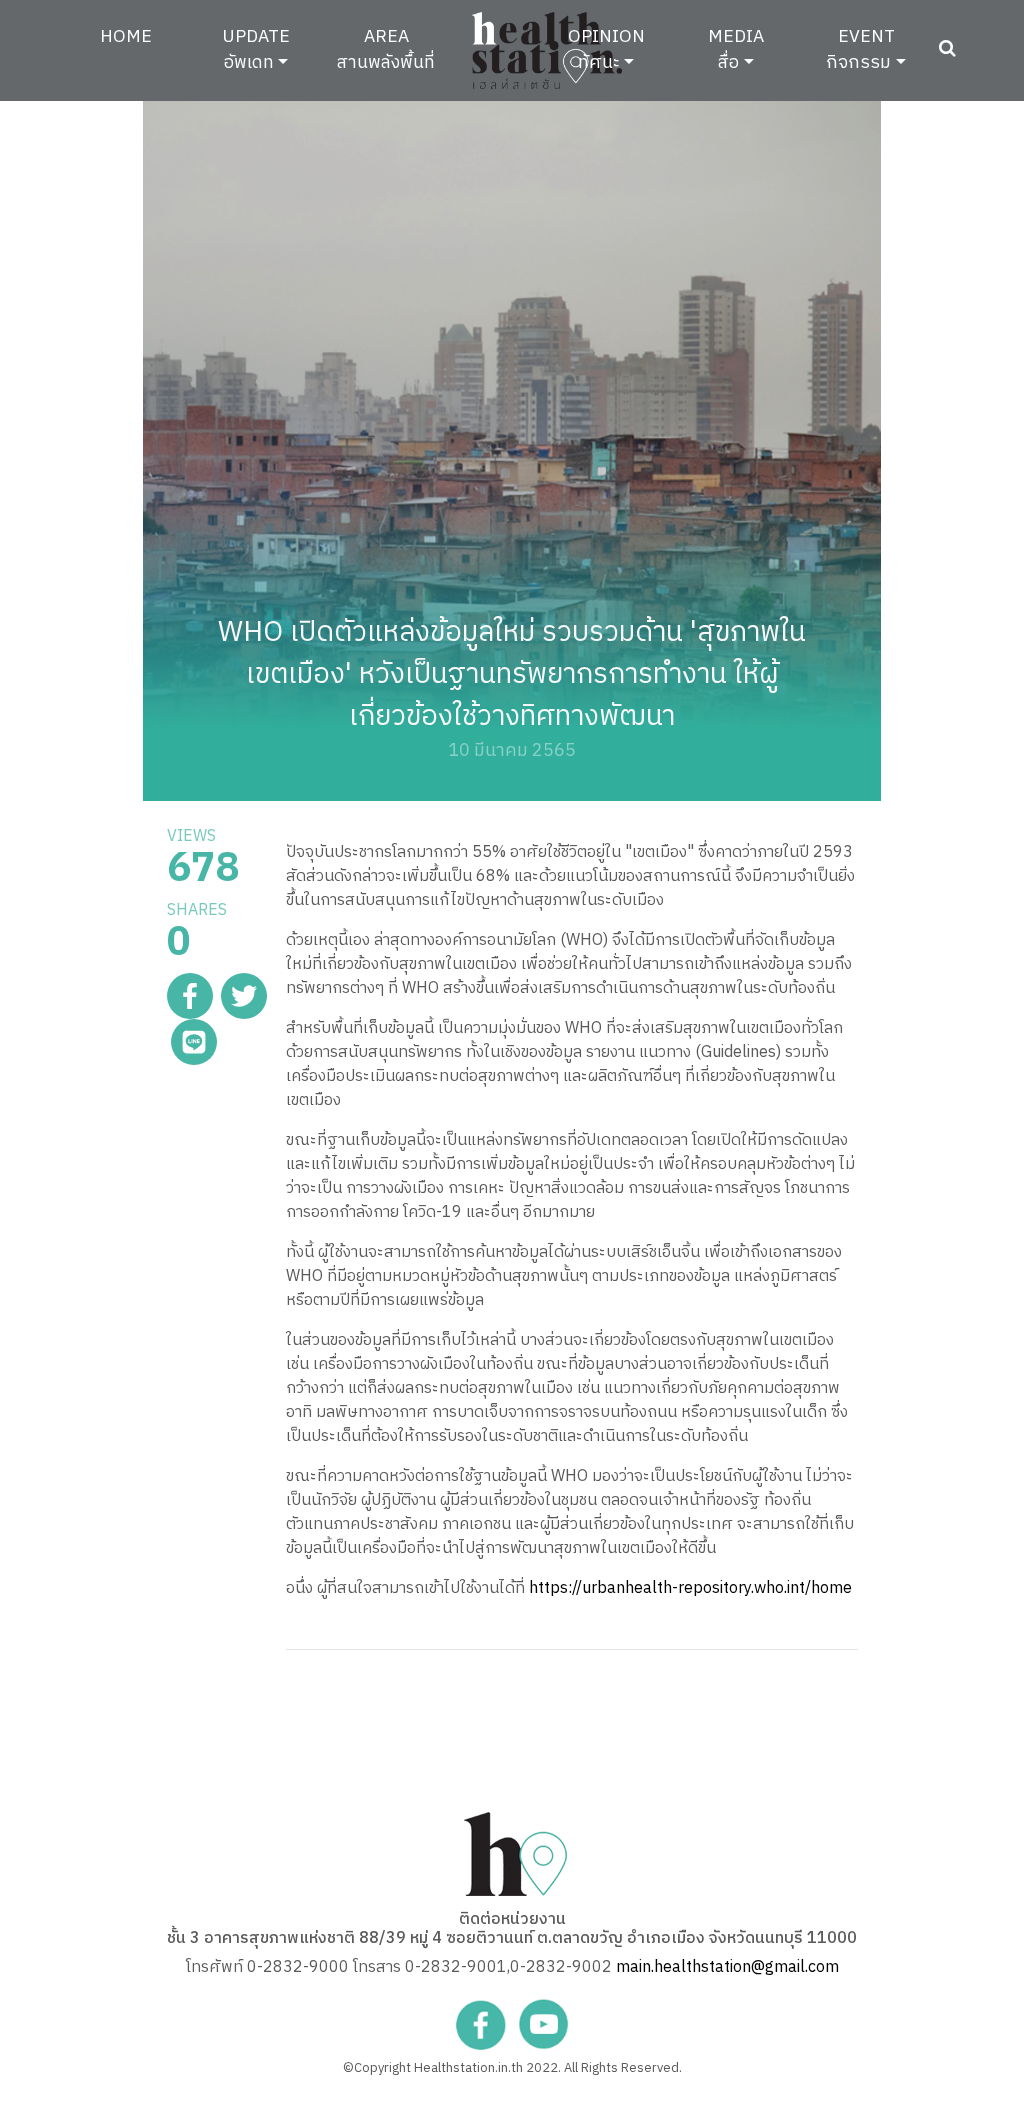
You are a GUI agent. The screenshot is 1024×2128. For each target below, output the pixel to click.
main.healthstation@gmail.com (727, 1967)
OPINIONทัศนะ (606, 49)
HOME (141, 36)
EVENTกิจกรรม (860, 49)
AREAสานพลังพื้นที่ (386, 49)
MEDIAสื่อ (736, 49)
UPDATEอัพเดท (256, 49)
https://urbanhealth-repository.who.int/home (690, 1588)
